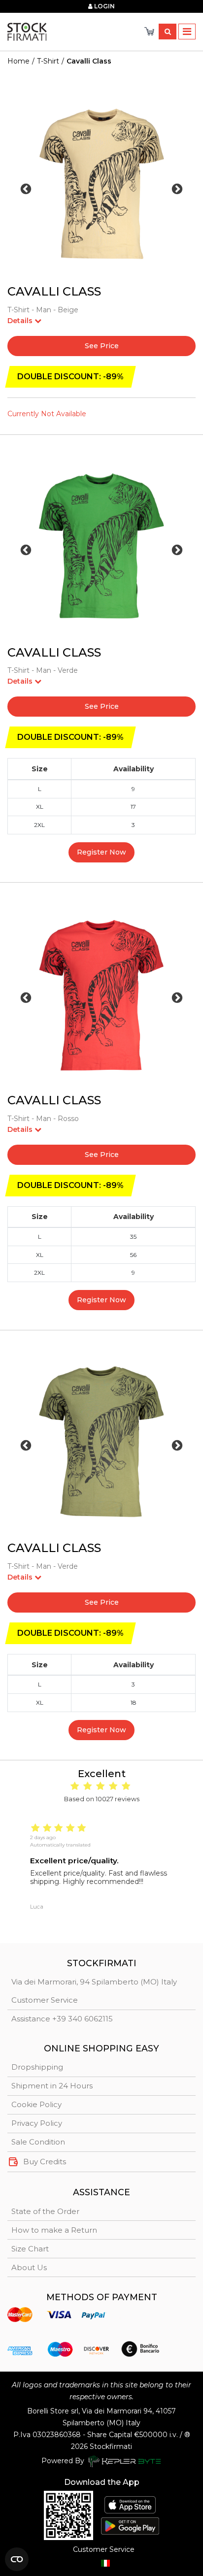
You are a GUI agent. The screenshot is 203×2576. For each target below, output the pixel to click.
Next (177, 189)
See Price (102, 346)
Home (18, 61)
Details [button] (21, 321)
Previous (26, 189)
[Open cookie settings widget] (17, 2559)
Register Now (101, 852)
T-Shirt (48, 61)
